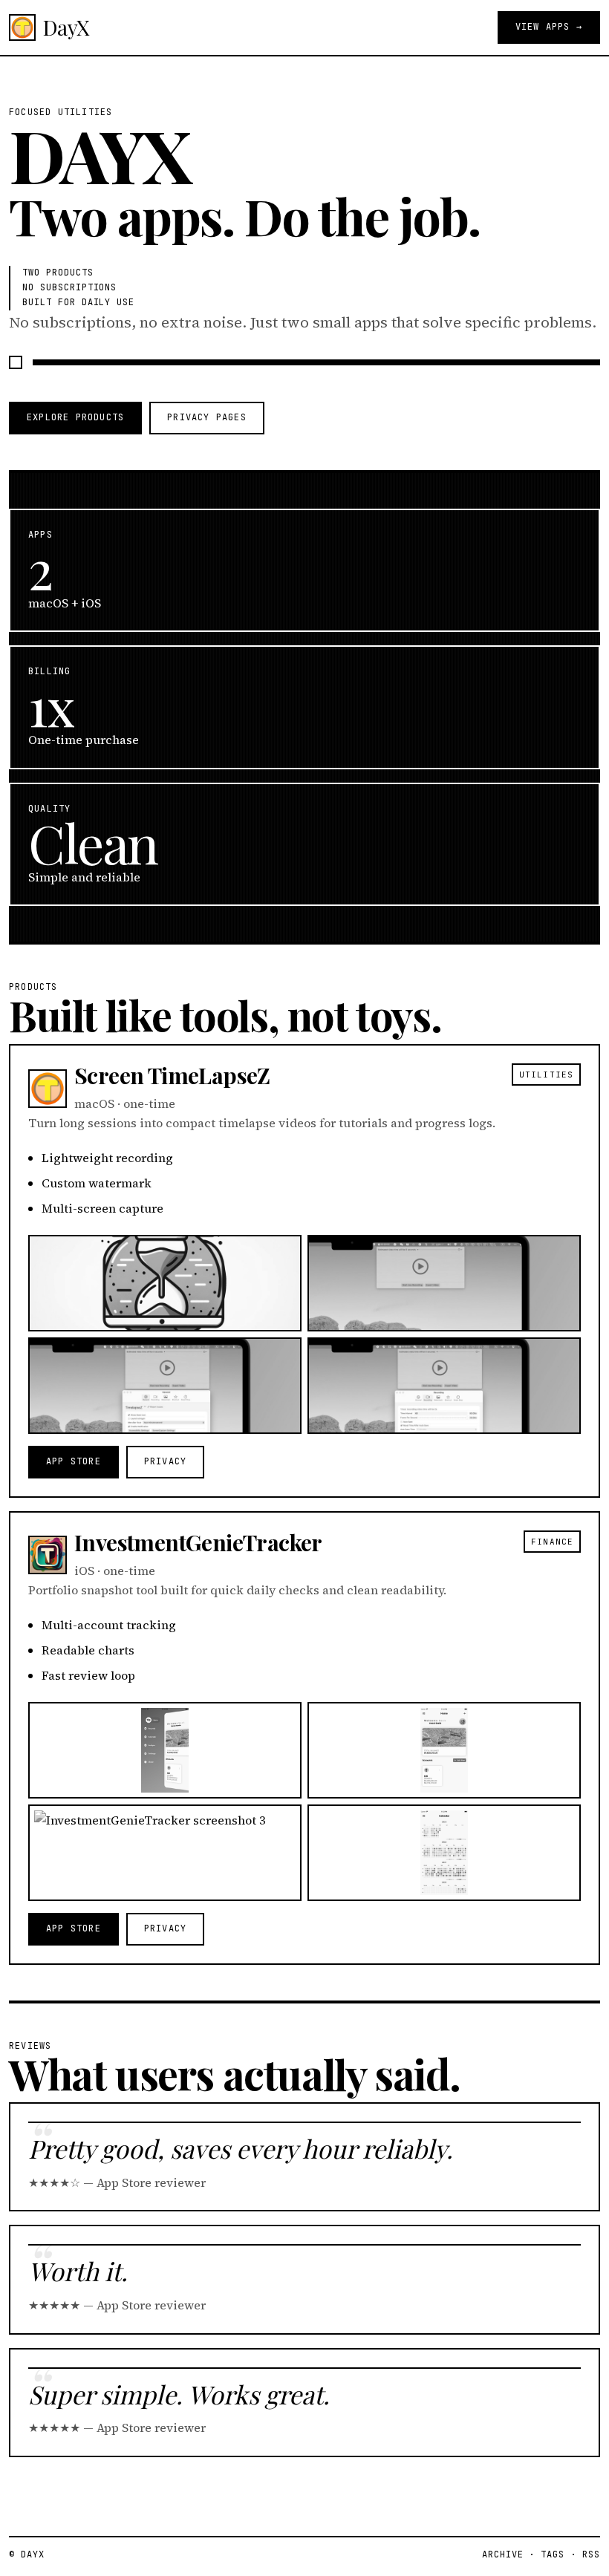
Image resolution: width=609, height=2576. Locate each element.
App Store (74, 1461)
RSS (591, 2554)
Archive (503, 2554)
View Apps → (549, 27)
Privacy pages (207, 417)
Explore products (75, 417)
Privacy (165, 1461)
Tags (553, 2554)
